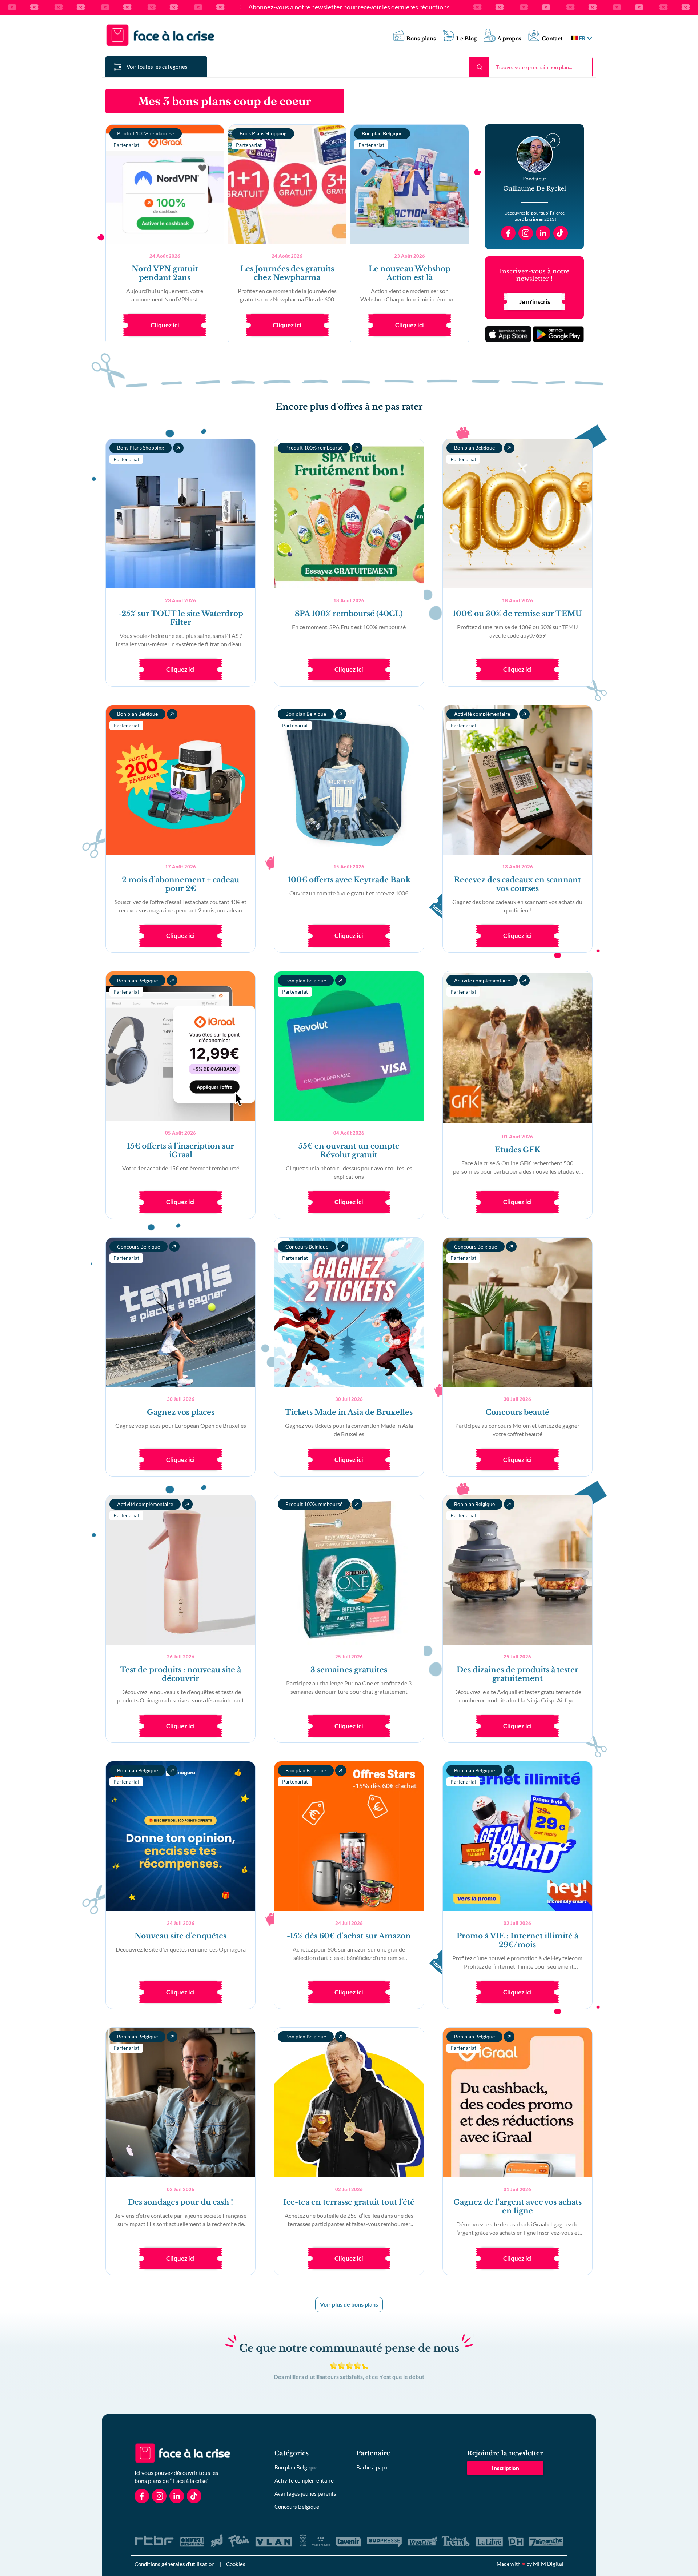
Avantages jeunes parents (305, 2493)
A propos (509, 39)
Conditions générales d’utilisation (174, 2564)
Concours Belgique (297, 2507)
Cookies (236, 2564)
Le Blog (467, 39)
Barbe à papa (372, 2467)
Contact (552, 39)
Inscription (506, 2468)
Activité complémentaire (304, 2480)
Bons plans (421, 39)
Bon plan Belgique (296, 2467)
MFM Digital (548, 2564)
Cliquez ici (165, 325)
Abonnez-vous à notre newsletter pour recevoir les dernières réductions (349, 7)
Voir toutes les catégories (157, 67)
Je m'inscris (535, 302)
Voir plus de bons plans (349, 2304)
